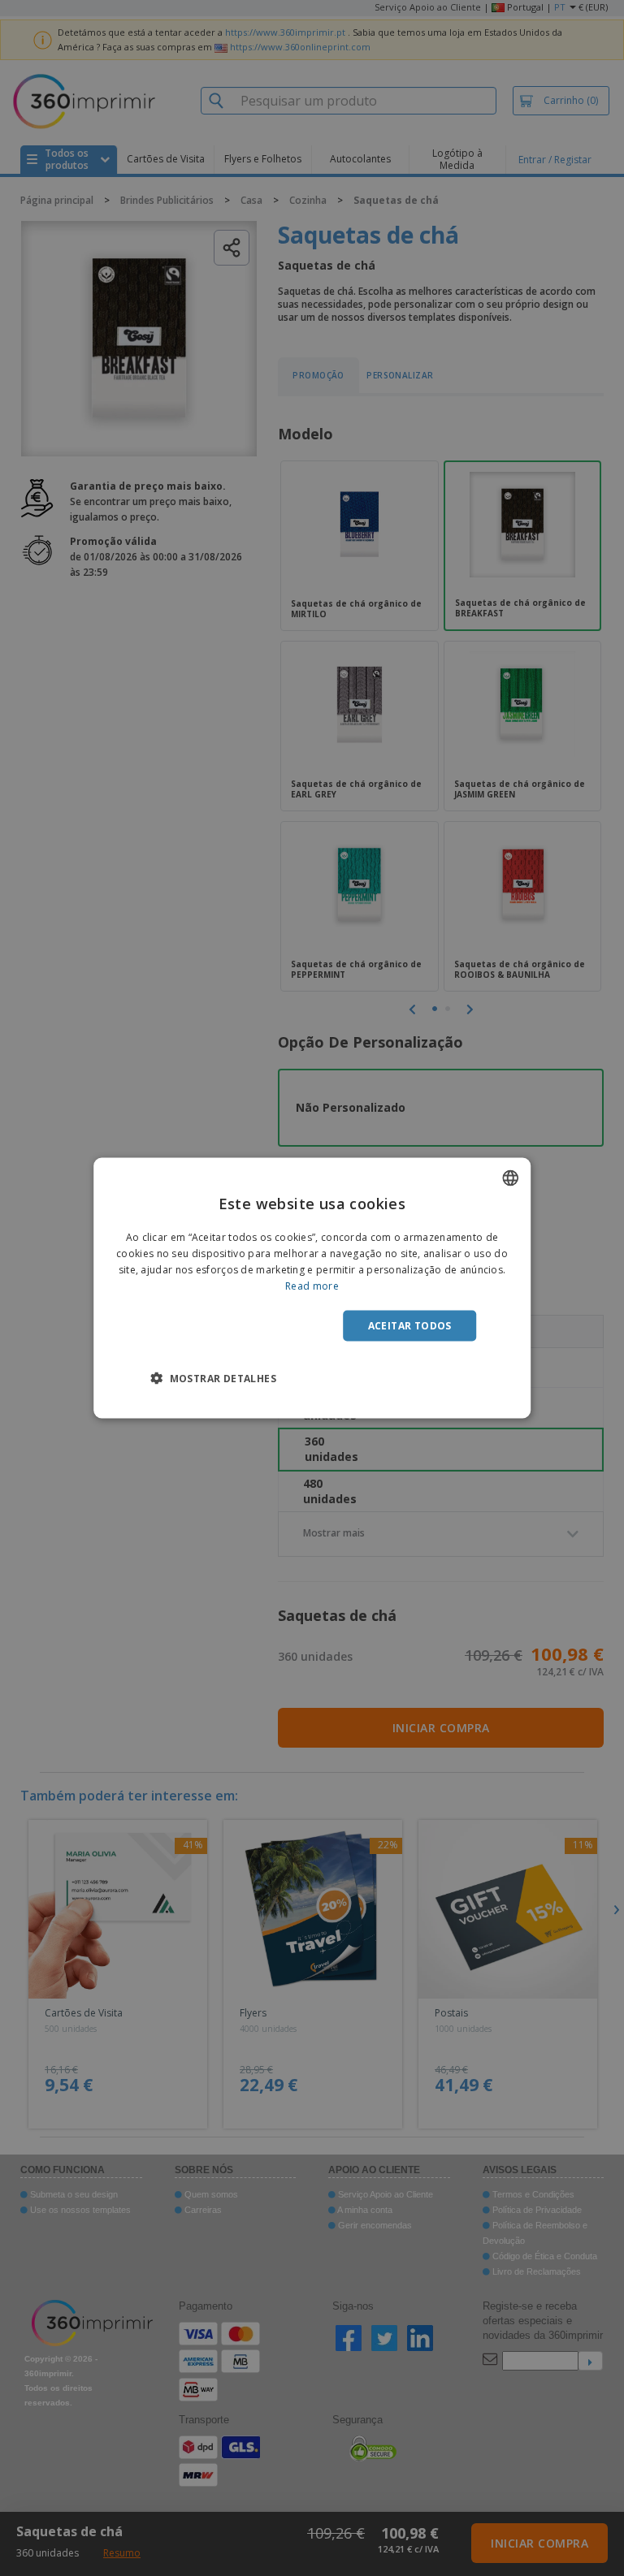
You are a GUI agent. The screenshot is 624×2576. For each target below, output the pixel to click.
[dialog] (312, 1288)
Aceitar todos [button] (410, 1325)
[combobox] (510, 1178)
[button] (213, 1377)
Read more (312, 1285)
